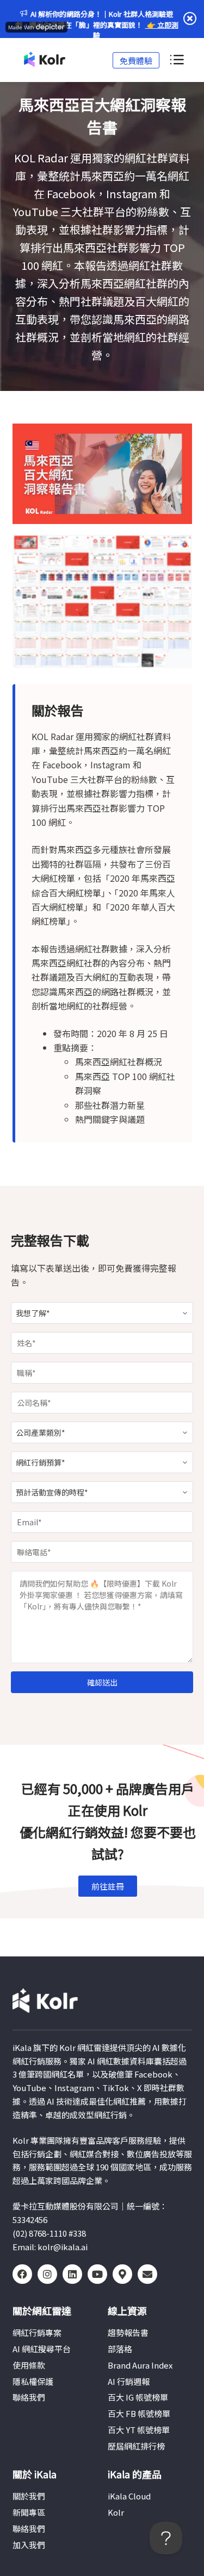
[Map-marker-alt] (122, 2274)
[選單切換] (176, 60)
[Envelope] (147, 2274)
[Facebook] (22, 2274)
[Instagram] (47, 2274)
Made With (21, 27)
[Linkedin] (72, 2274)
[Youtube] (97, 2274)
